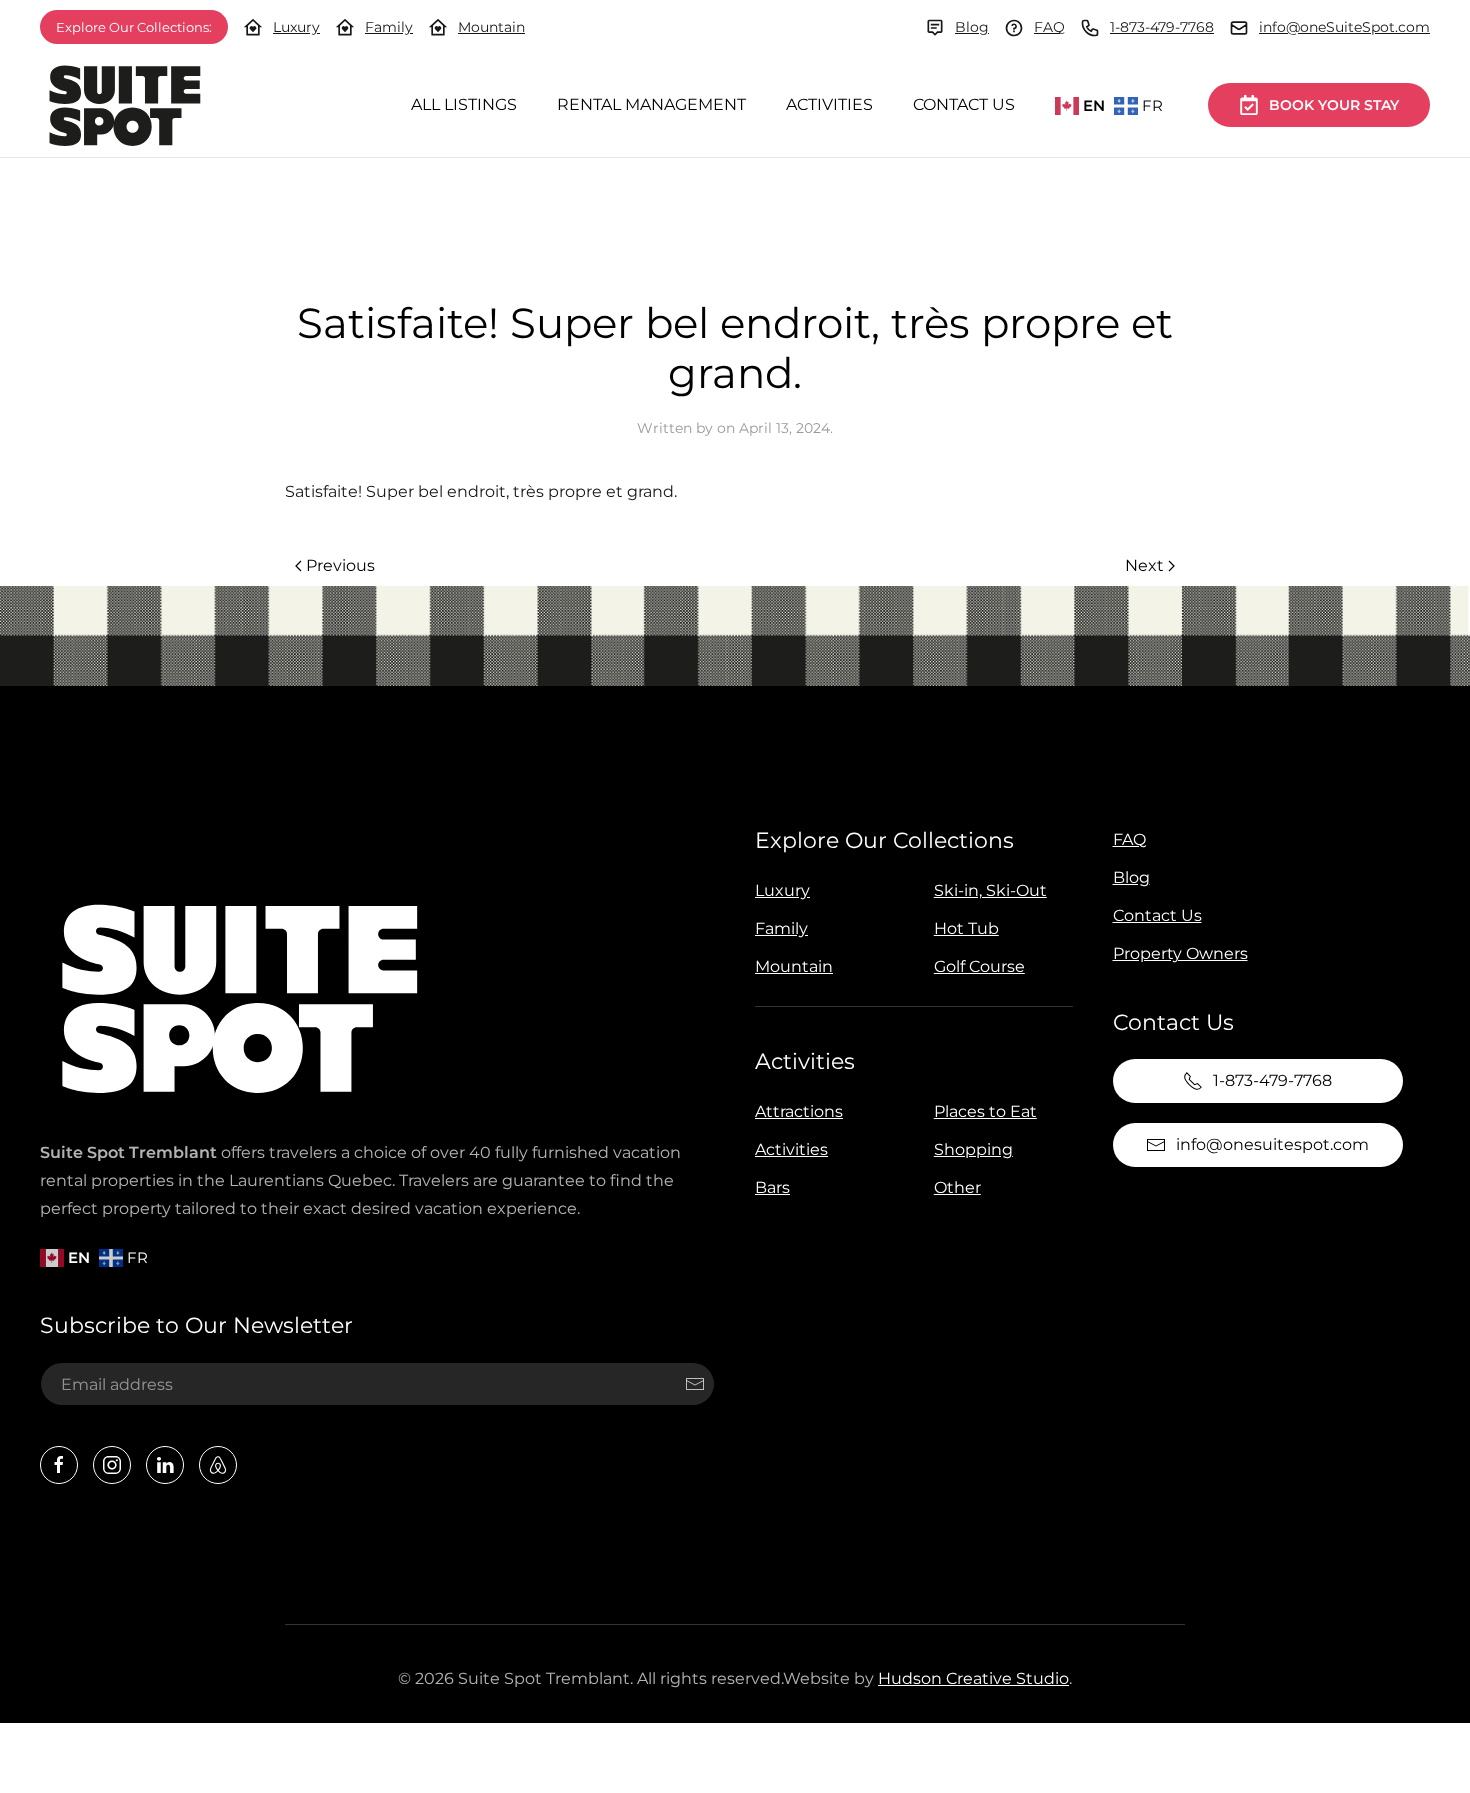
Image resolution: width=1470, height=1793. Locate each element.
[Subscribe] (695, 1384)
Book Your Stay (1334, 105)
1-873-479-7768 (1162, 27)
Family (389, 27)
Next (1144, 565)
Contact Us (964, 104)
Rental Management (651, 104)
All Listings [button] (464, 104)
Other (957, 1187)
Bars (772, 1187)
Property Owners (1180, 953)
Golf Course (979, 966)
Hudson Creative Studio (973, 1678)
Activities (829, 104)
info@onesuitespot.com (1272, 1144)
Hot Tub (966, 928)
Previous (340, 565)
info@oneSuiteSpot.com (1344, 27)
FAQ (1049, 27)
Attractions (799, 1111)
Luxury (296, 27)
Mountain (491, 27)
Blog (972, 27)
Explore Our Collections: (134, 27)
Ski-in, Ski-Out (990, 890)
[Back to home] (125, 105)
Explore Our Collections (884, 840)
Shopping (973, 1149)
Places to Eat (985, 1111)
